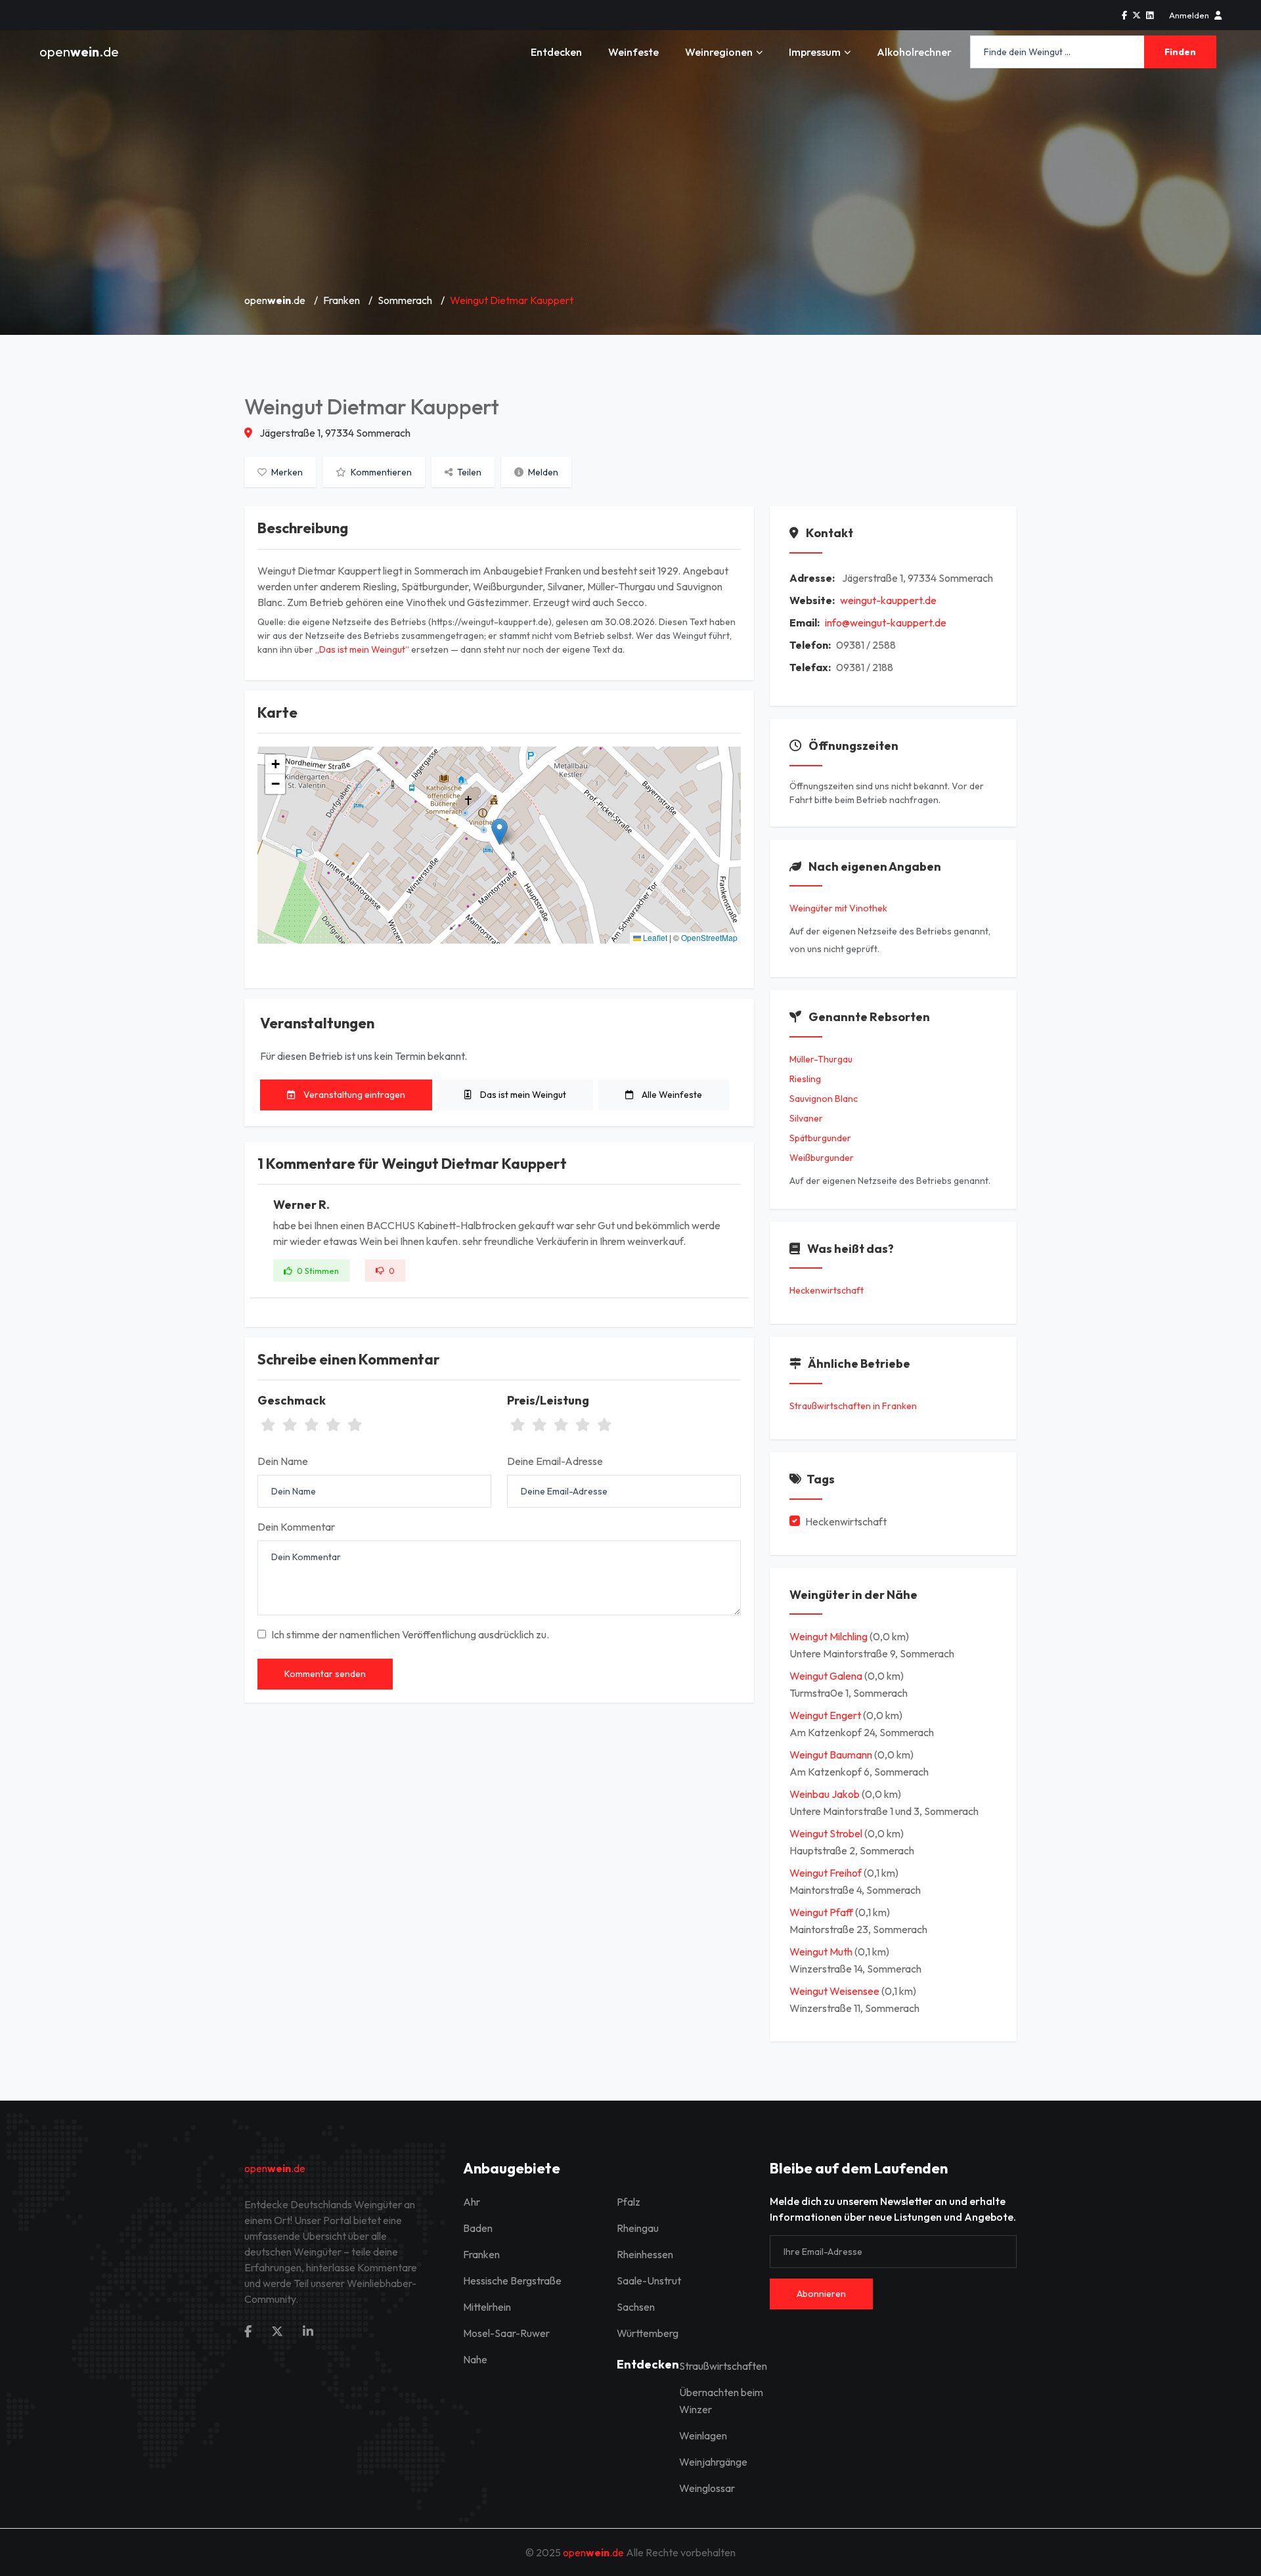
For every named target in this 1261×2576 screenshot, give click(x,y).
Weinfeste (633, 52)
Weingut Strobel (827, 1833)
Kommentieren (380, 472)
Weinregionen (719, 52)
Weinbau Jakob (826, 1794)
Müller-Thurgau (821, 1059)
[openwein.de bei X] (1137, 15)
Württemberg (648, 2333)
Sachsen (636, 2307)
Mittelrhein (487, 2307)
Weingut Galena (827, 1676)
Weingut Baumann (832, 1755)
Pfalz (629, 2202)
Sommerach (405, 300)
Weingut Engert (826, 1715)
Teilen (468, 472)
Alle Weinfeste (671, 1095)
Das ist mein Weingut (522, 1095)
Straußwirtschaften (723, 2366)
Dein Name (283, 1461)
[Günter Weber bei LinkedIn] (1150, 15)
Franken (342, 300)
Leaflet (654, 937)
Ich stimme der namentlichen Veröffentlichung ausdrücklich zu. (410, 1634)
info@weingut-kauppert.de (886, 622)
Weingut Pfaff (822, 1912)
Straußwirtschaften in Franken (853, 1406)
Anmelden (1189, 15)
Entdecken (556, 52)
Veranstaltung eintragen (353, 1095)
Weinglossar (707, 2488)
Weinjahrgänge (713, 2462)
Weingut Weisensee (835, 1991)
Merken (286, 472)
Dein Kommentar (296, 1527)
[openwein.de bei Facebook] (1124, 15)
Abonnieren (821, 2294)
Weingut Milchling (830, 1636)
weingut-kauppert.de (888, 600)
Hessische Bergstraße (512, 2281)
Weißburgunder (822, 1158)
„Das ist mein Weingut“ (362, 649)
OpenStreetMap (709, 937)
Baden (478, 2228)
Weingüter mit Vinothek (838, 908)
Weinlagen (703, 2435)
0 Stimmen (317, 1271)
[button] (499, 832)
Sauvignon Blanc (824, 1099)
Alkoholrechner (914, 52)
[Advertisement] (630, 184)
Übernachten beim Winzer (721, 2401)
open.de (79, 52)
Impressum (815, 52)
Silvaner (806, 1118)
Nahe (475, 2359)
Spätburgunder (820, 1138)
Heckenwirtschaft (827, 1290)
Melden (542, 472)
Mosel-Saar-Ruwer (506, 2333)
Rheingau (638, 2228)
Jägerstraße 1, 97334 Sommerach (334, 433)
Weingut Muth (822, 1952)
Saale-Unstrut (649, 2281)
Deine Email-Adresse (555, 1461)
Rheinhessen (645, 2254)
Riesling (805, 1079)
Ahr (472, 2202)
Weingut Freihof (827, 1873)
